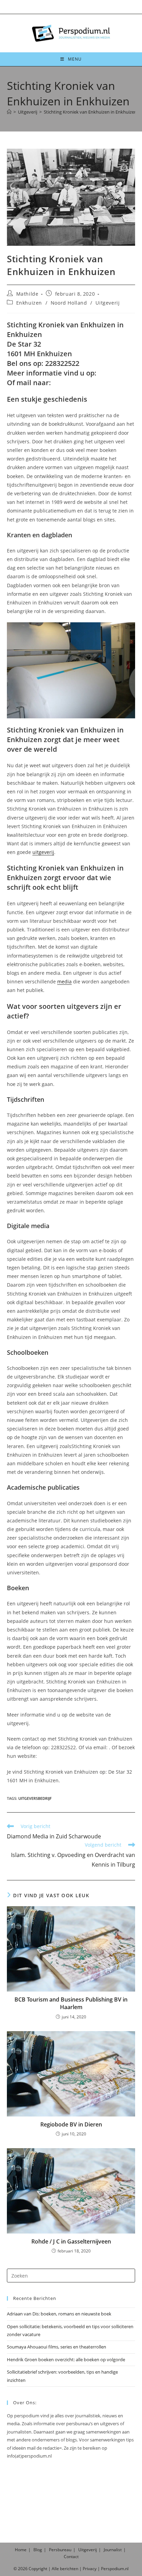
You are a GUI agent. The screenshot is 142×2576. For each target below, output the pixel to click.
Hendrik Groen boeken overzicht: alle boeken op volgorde (66, 2359)
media (64, 981)
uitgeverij (43, 852)
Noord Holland (69, 303)
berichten (69, 2569)
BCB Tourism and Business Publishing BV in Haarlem (71, 2003)
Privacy (90, 2569)
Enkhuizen (29, 303)
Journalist (113, 2550)
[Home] (9, 112)
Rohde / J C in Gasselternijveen (71, 2241)
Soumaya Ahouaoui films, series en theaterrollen (57, 2347)
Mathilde (27, 294)
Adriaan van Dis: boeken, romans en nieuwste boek (59, 2314)
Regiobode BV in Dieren (71, 2124)
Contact (71, 2557)
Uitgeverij (108, 303)
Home (21, 2550)
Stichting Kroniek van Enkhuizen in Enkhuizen (90, 112)
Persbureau (60, 2550)
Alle (56, 2569)
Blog (38, 2550)
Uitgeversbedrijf (35, 1798)
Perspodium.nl (115, 2569)
